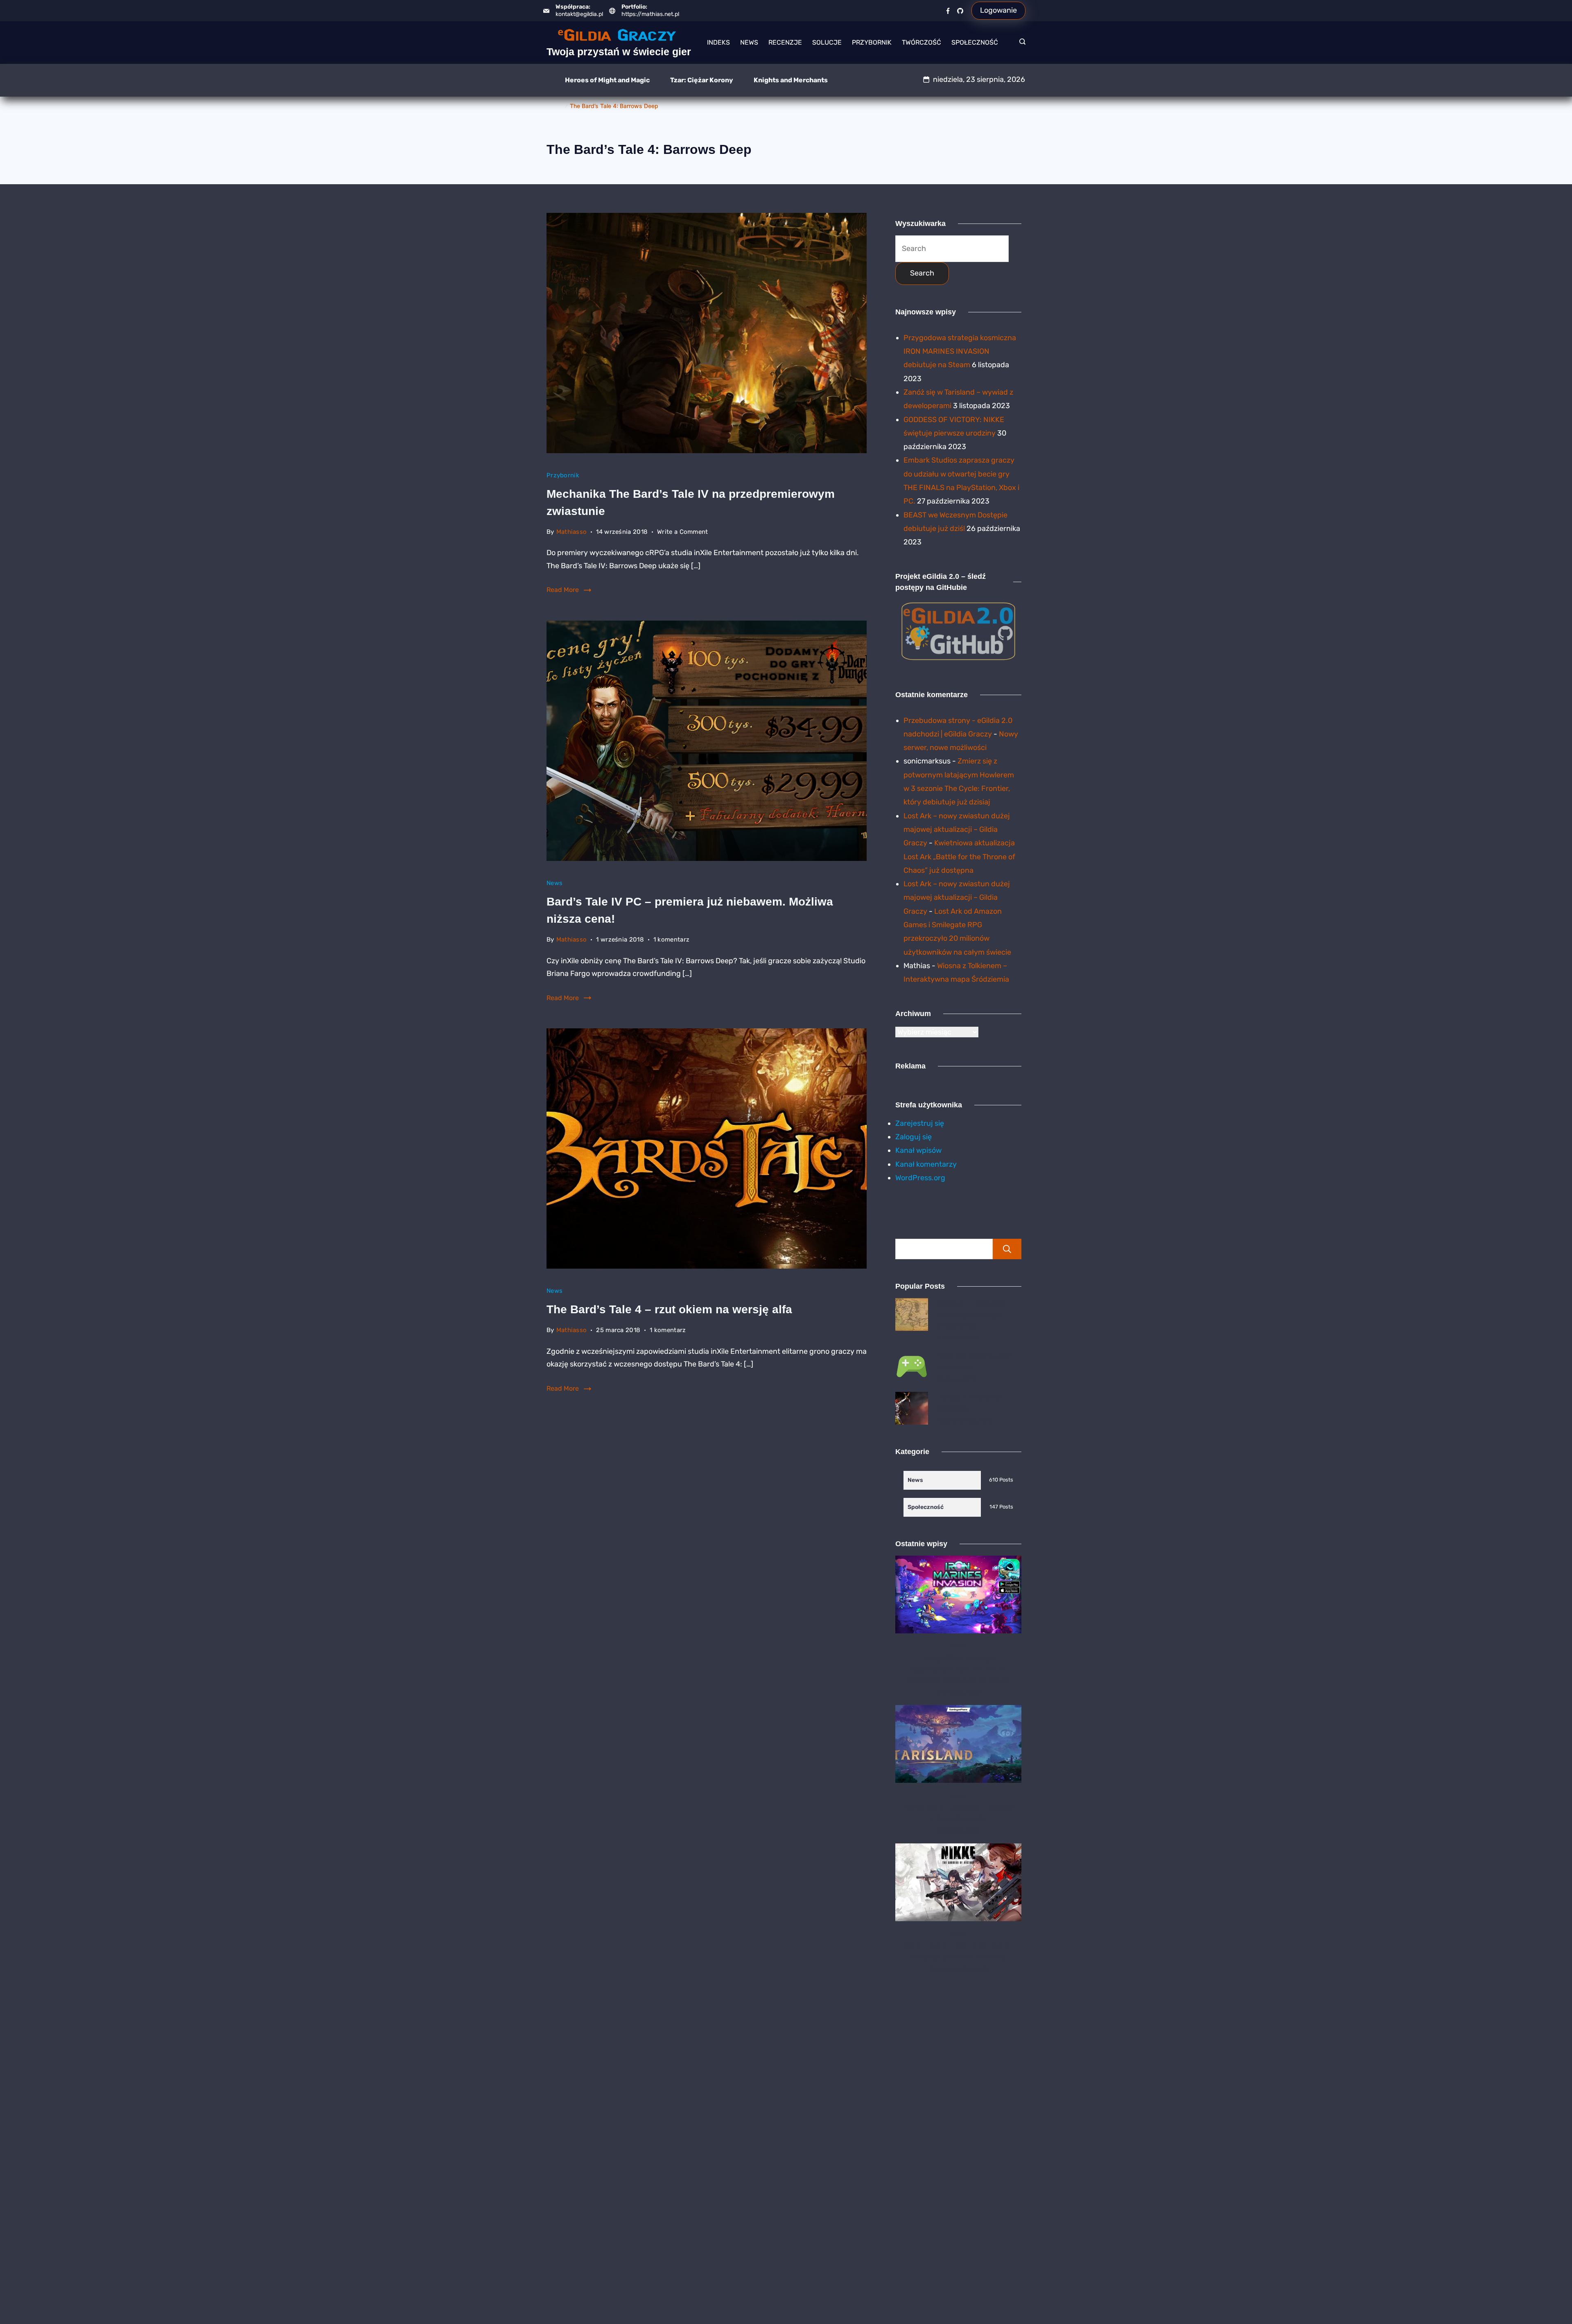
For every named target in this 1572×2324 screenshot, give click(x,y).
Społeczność (975, 42)
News (749, 42)
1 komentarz (671, 941)
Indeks (718, 42)
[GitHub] (960, 11)
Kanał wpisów (918, 1150)
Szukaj (1007, 1249)
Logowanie (998, 10)
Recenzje (785, 42)
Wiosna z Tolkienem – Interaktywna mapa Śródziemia (974, 1314)
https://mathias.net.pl (650, 14)
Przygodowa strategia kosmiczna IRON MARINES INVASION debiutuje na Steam (960, 351)
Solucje (827, 42)
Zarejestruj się (920, 1123)
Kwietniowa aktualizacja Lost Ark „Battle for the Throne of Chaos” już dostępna (959, 857)
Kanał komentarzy (926, 1164)
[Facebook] (948, 11)
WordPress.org (920, 1178)
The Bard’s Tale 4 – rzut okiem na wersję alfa (669, 1309)
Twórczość (922, 42)
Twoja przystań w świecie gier (619, 52)
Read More (563, 590)
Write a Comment (683, 533)
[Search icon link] (1020, 43)
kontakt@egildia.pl (579, 14)
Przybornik (872, 42)
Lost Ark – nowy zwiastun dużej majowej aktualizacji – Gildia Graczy (957, 830)
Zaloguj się (914, 1137)
